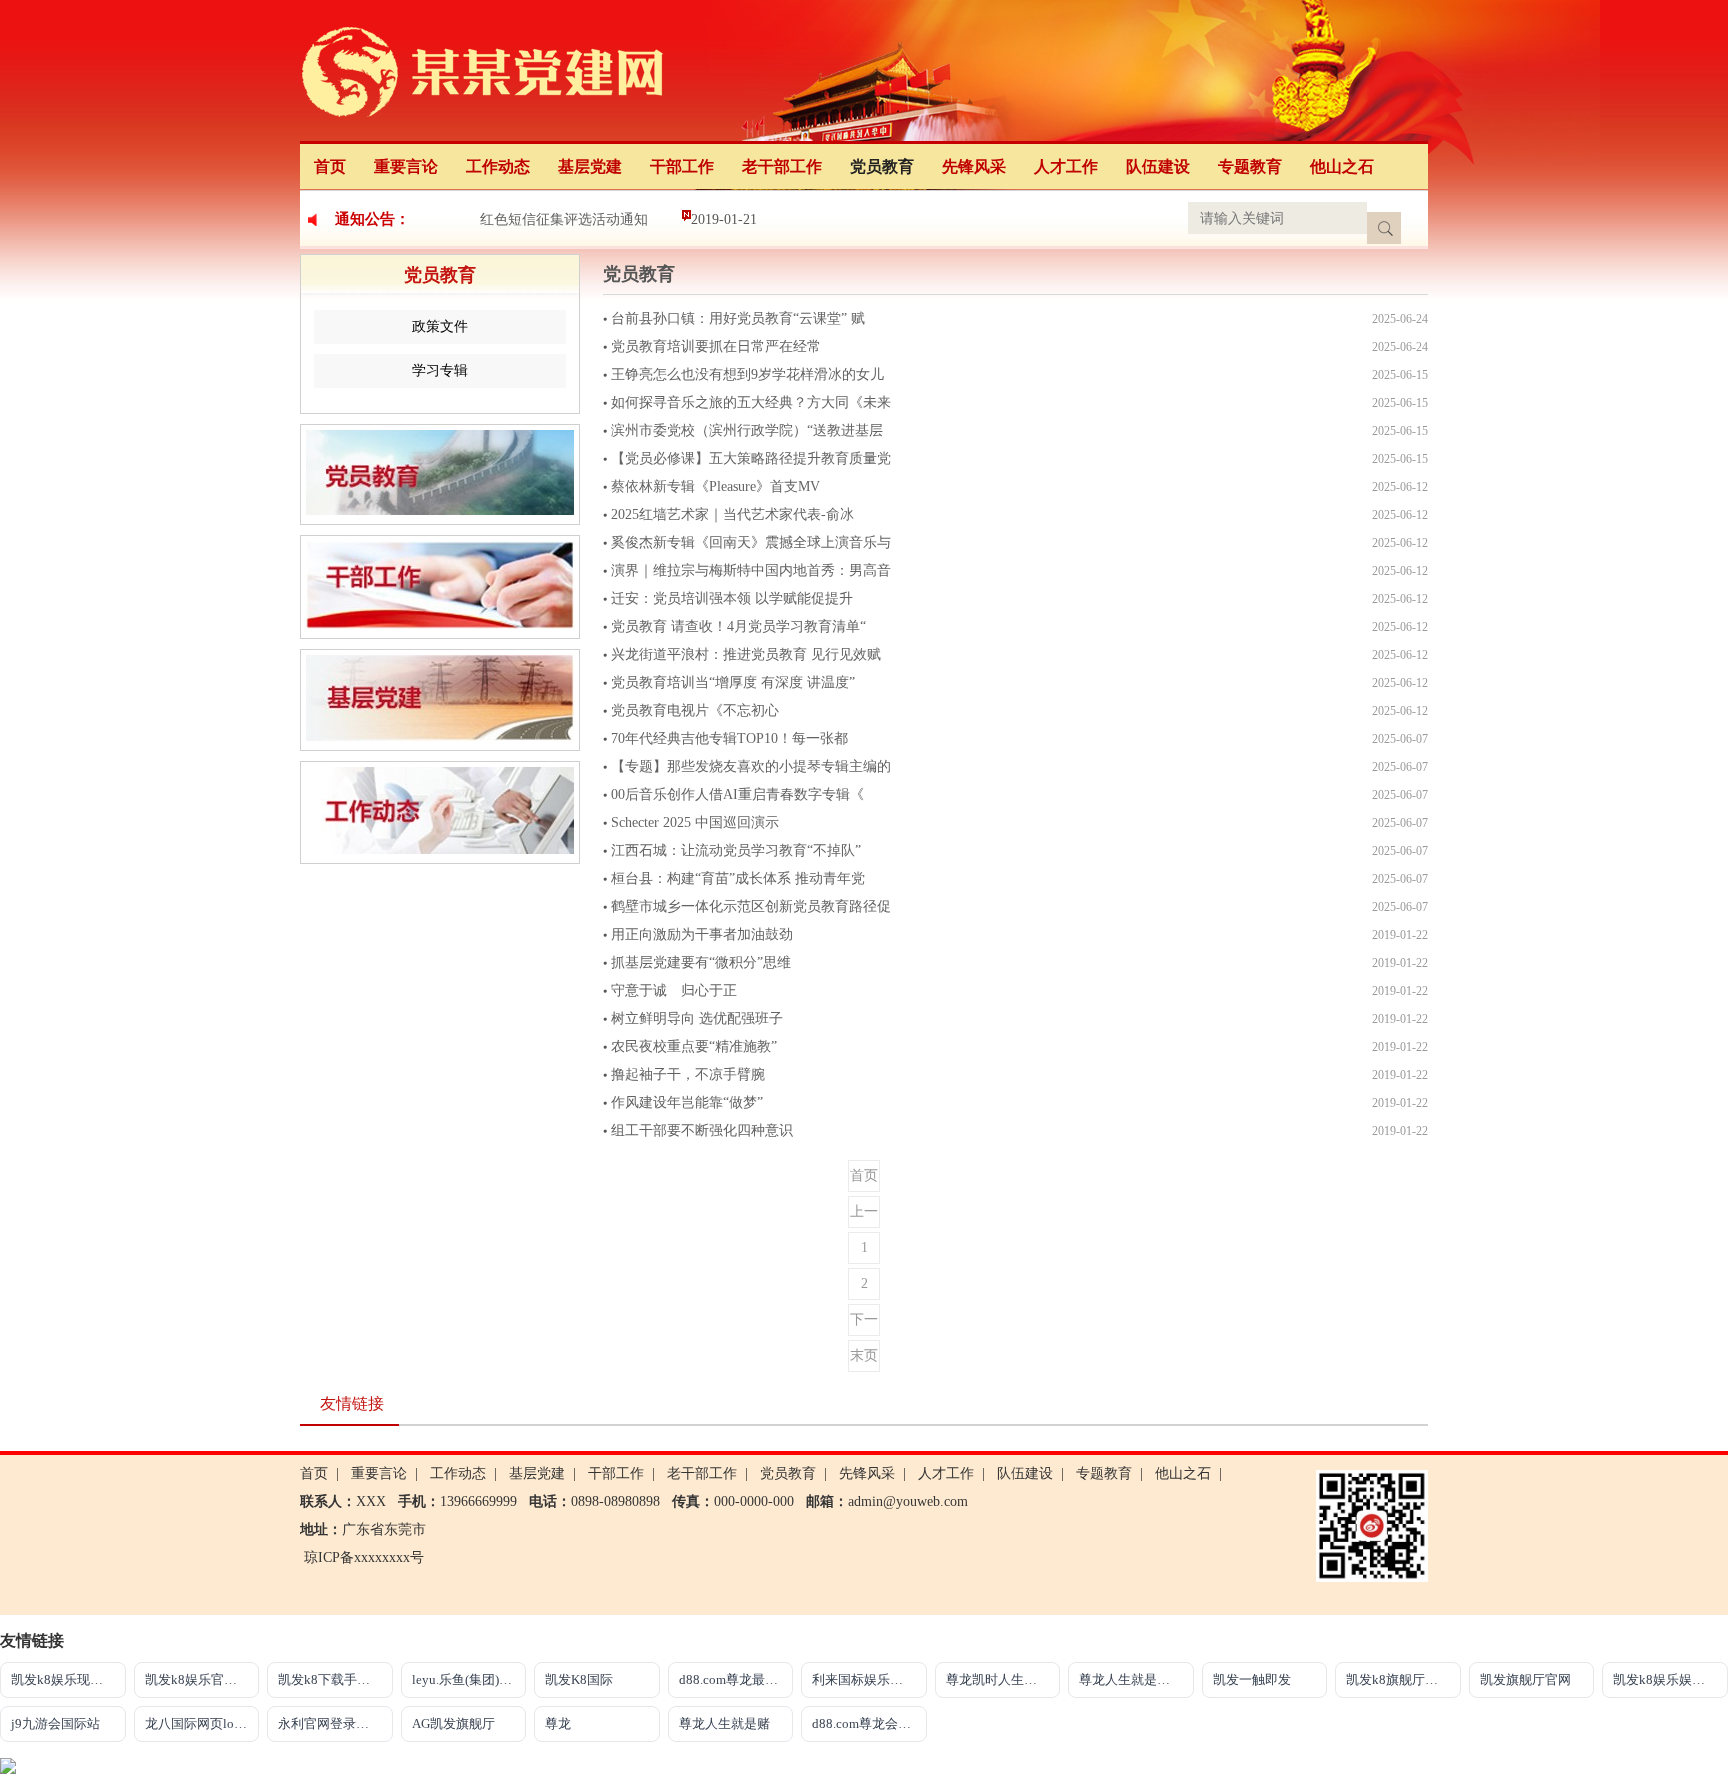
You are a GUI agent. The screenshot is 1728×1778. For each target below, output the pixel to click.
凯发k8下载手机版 (330, 1679)
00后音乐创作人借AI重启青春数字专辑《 (737, 794)
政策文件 (440, 326)
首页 (330, 166)
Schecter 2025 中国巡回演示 (695, 822)
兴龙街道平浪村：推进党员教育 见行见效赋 (746, 654)
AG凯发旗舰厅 (453, 1723)
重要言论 (406, 166)
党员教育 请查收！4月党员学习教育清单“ (738, 626)
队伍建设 (1158, 166)
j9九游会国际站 (55, 1723)
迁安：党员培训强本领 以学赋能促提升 (732, 598)
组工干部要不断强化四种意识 (702, 1130)
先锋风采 (974, 166)
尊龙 (558, 1723)
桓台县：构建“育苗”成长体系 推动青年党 (738, 878)
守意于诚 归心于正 (674, 990)
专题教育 (1250, 166)
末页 (864, 1355)
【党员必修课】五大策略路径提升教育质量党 (751, 458)
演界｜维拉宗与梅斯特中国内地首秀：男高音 (751, 570)
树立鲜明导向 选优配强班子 (697, 1018)
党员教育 (882, 166)
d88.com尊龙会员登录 (869, 1723)
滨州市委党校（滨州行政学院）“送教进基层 (747, 430)
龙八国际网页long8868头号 (202, 1723)
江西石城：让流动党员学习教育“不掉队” (736, 850)
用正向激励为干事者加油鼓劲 (702, 934)
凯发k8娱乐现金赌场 (68, 1679)
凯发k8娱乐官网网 (197, 1679)
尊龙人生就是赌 (724, 1723)
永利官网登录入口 (330, 1723)
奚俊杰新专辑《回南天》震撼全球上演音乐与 (751, 542)
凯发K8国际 (579, 1679)
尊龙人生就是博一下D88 (1136, 1679)
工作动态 (498, 166)
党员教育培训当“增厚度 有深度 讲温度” (733, 682)
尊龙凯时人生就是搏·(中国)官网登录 (1003, 1679)
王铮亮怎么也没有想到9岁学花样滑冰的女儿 (747, 374)
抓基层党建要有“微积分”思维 (701, 962)
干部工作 (682, 166)
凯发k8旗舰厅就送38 (1403, 1679)
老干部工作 (782, 166)
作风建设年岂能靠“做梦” (687, 1102)
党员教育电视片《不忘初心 (695, 710)
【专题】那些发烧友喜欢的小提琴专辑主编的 (751, 766)
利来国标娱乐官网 (864, 1679)
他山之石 (1342, 166)
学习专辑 (440, 370)
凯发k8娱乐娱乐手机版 (1670, 1679)
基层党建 (590, 166)
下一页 (864, 1324)
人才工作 (1066, 166)
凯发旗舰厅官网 (1525, 1679)
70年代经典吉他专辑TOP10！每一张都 (729, 738)
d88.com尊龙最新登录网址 (736, 1679)
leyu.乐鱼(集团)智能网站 (469, 1679)
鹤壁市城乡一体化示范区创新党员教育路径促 (751, 906)
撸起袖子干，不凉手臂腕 (688, 1074)
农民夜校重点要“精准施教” (694, 1046)
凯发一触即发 (1252, 1679)
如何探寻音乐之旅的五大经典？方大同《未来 (751, 402)
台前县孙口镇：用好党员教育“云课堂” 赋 (738, 318)
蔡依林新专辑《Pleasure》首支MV (715, 486)
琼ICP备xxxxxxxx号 (364, 1557)
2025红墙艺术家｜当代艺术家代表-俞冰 (732, 514)
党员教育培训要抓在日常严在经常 (716, 346)
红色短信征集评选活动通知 (564, 219)
